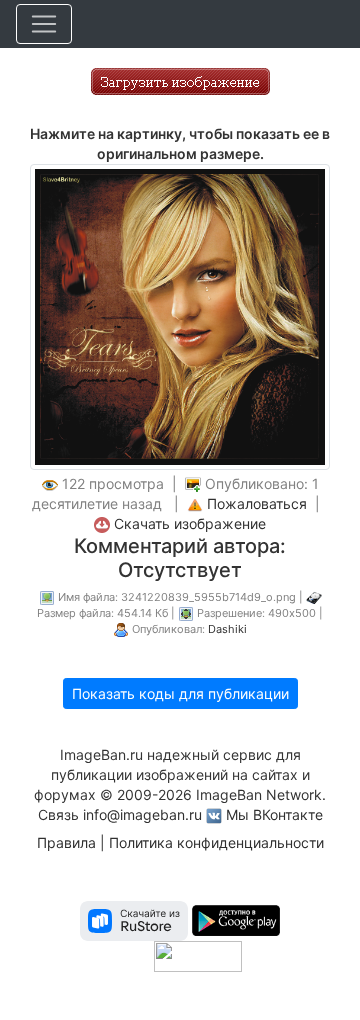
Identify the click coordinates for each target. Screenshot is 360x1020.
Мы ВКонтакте (274, 814)
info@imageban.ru (142, 814)
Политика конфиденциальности (216, 842)
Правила (66, 842)
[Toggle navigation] (44, 24)
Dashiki (227, 629)
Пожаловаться (257, 503)
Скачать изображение (190, 523)
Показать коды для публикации (180, 693)
